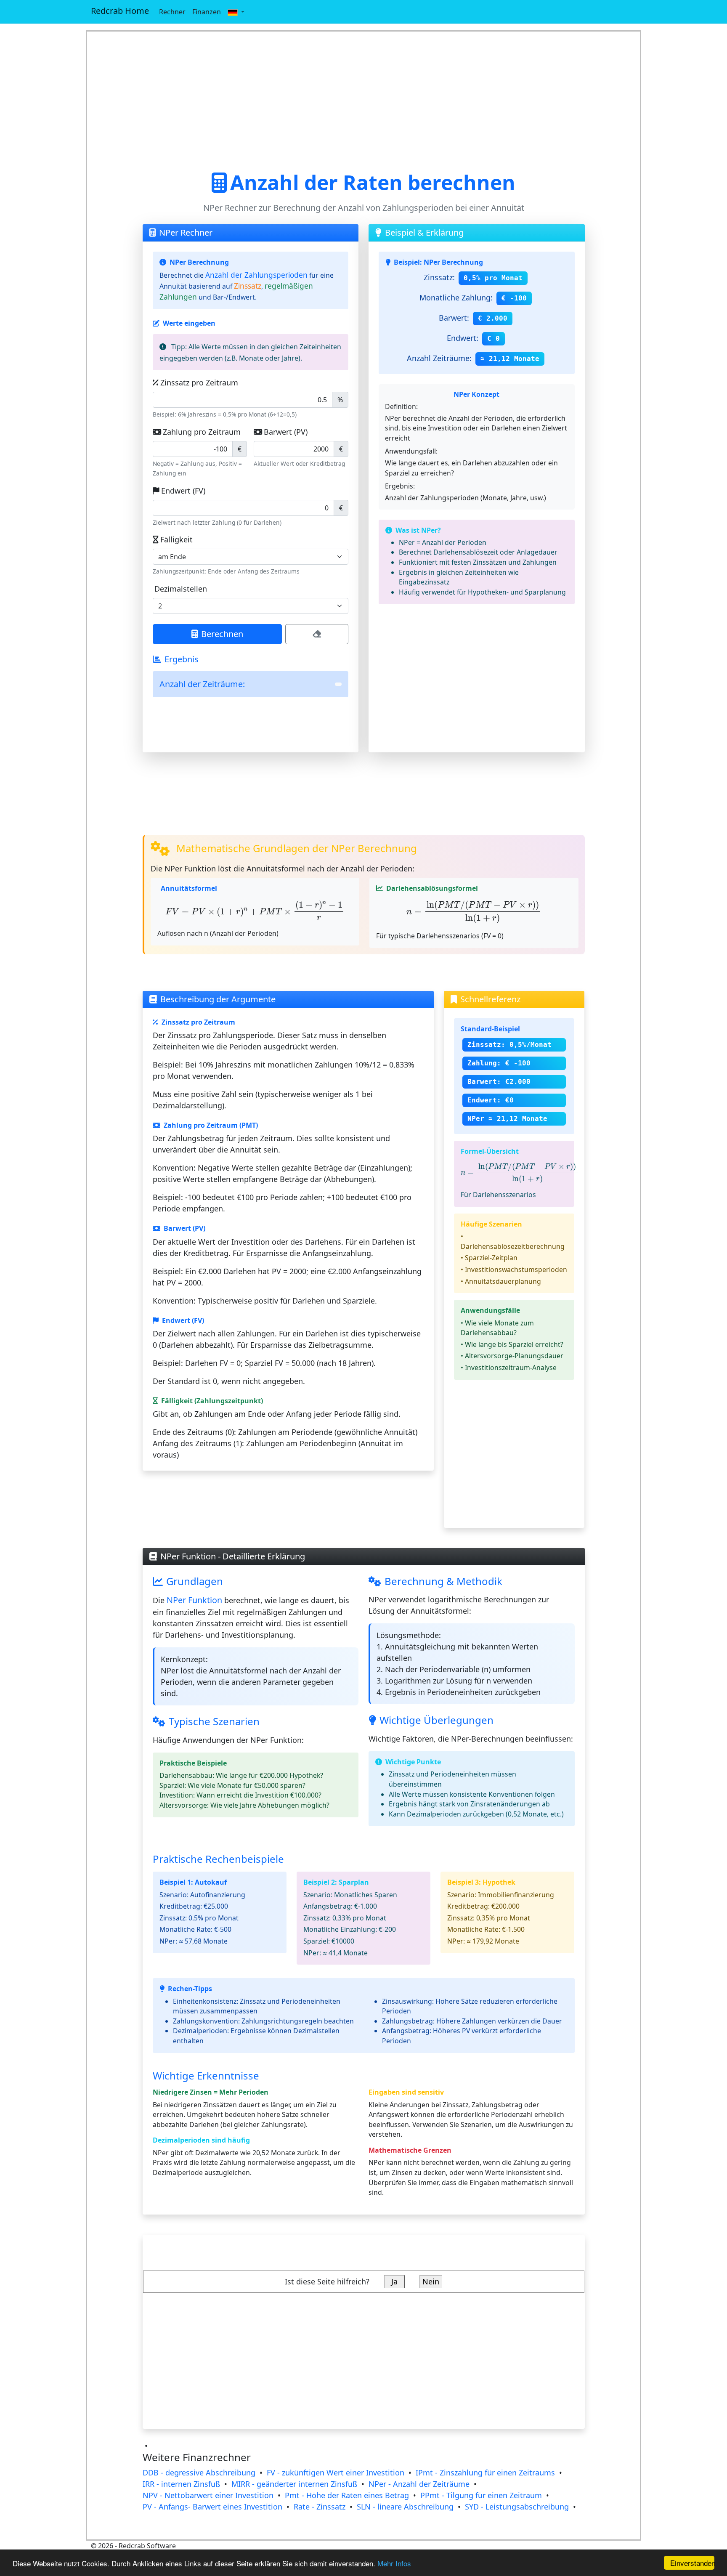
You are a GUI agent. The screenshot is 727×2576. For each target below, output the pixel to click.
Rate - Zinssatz (320, 2507)
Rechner (172, 12)
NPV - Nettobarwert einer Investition (208, 2495)
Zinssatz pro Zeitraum (199, 382)
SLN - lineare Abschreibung (405, 2507)
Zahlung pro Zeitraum (202, 432)
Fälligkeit (176, 539)
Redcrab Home (120, 11)
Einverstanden (692, 2563)
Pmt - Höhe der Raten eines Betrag (347, 2495)
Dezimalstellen (181, 589)
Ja (394, 2281)
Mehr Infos (394, 2563)
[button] (236, 12)
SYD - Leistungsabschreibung (517, 2507)
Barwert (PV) (286, 432)
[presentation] (255, 911)
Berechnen (222, 634)
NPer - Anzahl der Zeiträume (419, 2484)
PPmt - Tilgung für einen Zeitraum (481, 2495)
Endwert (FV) (183, 491)
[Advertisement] (364, 101)
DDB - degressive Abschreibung (199, 2472)
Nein (431, 2281)
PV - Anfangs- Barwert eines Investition (212, 2507)
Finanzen (207, 12)
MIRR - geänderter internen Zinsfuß (294, 2484)
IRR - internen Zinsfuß (181, 2484)
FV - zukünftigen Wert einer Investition (336, 2472)
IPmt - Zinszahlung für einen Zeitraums (485, 2472)
